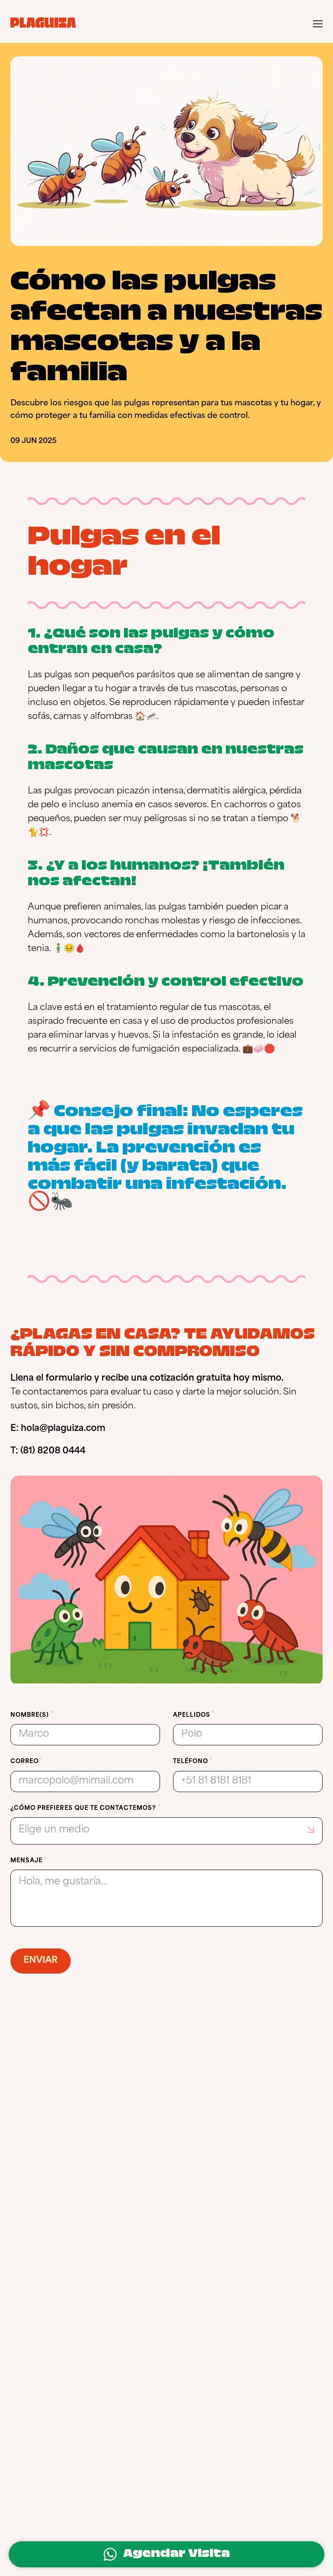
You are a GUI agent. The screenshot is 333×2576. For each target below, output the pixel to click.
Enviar (41, 1961)
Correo (24, 1762)
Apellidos (192, 1715)
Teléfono (191, 1762)
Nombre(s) (30, 1715)
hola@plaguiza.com (63, 1429)
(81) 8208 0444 (53, 1451)
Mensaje (26, 1861)
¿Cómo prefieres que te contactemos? (83, 1808)
